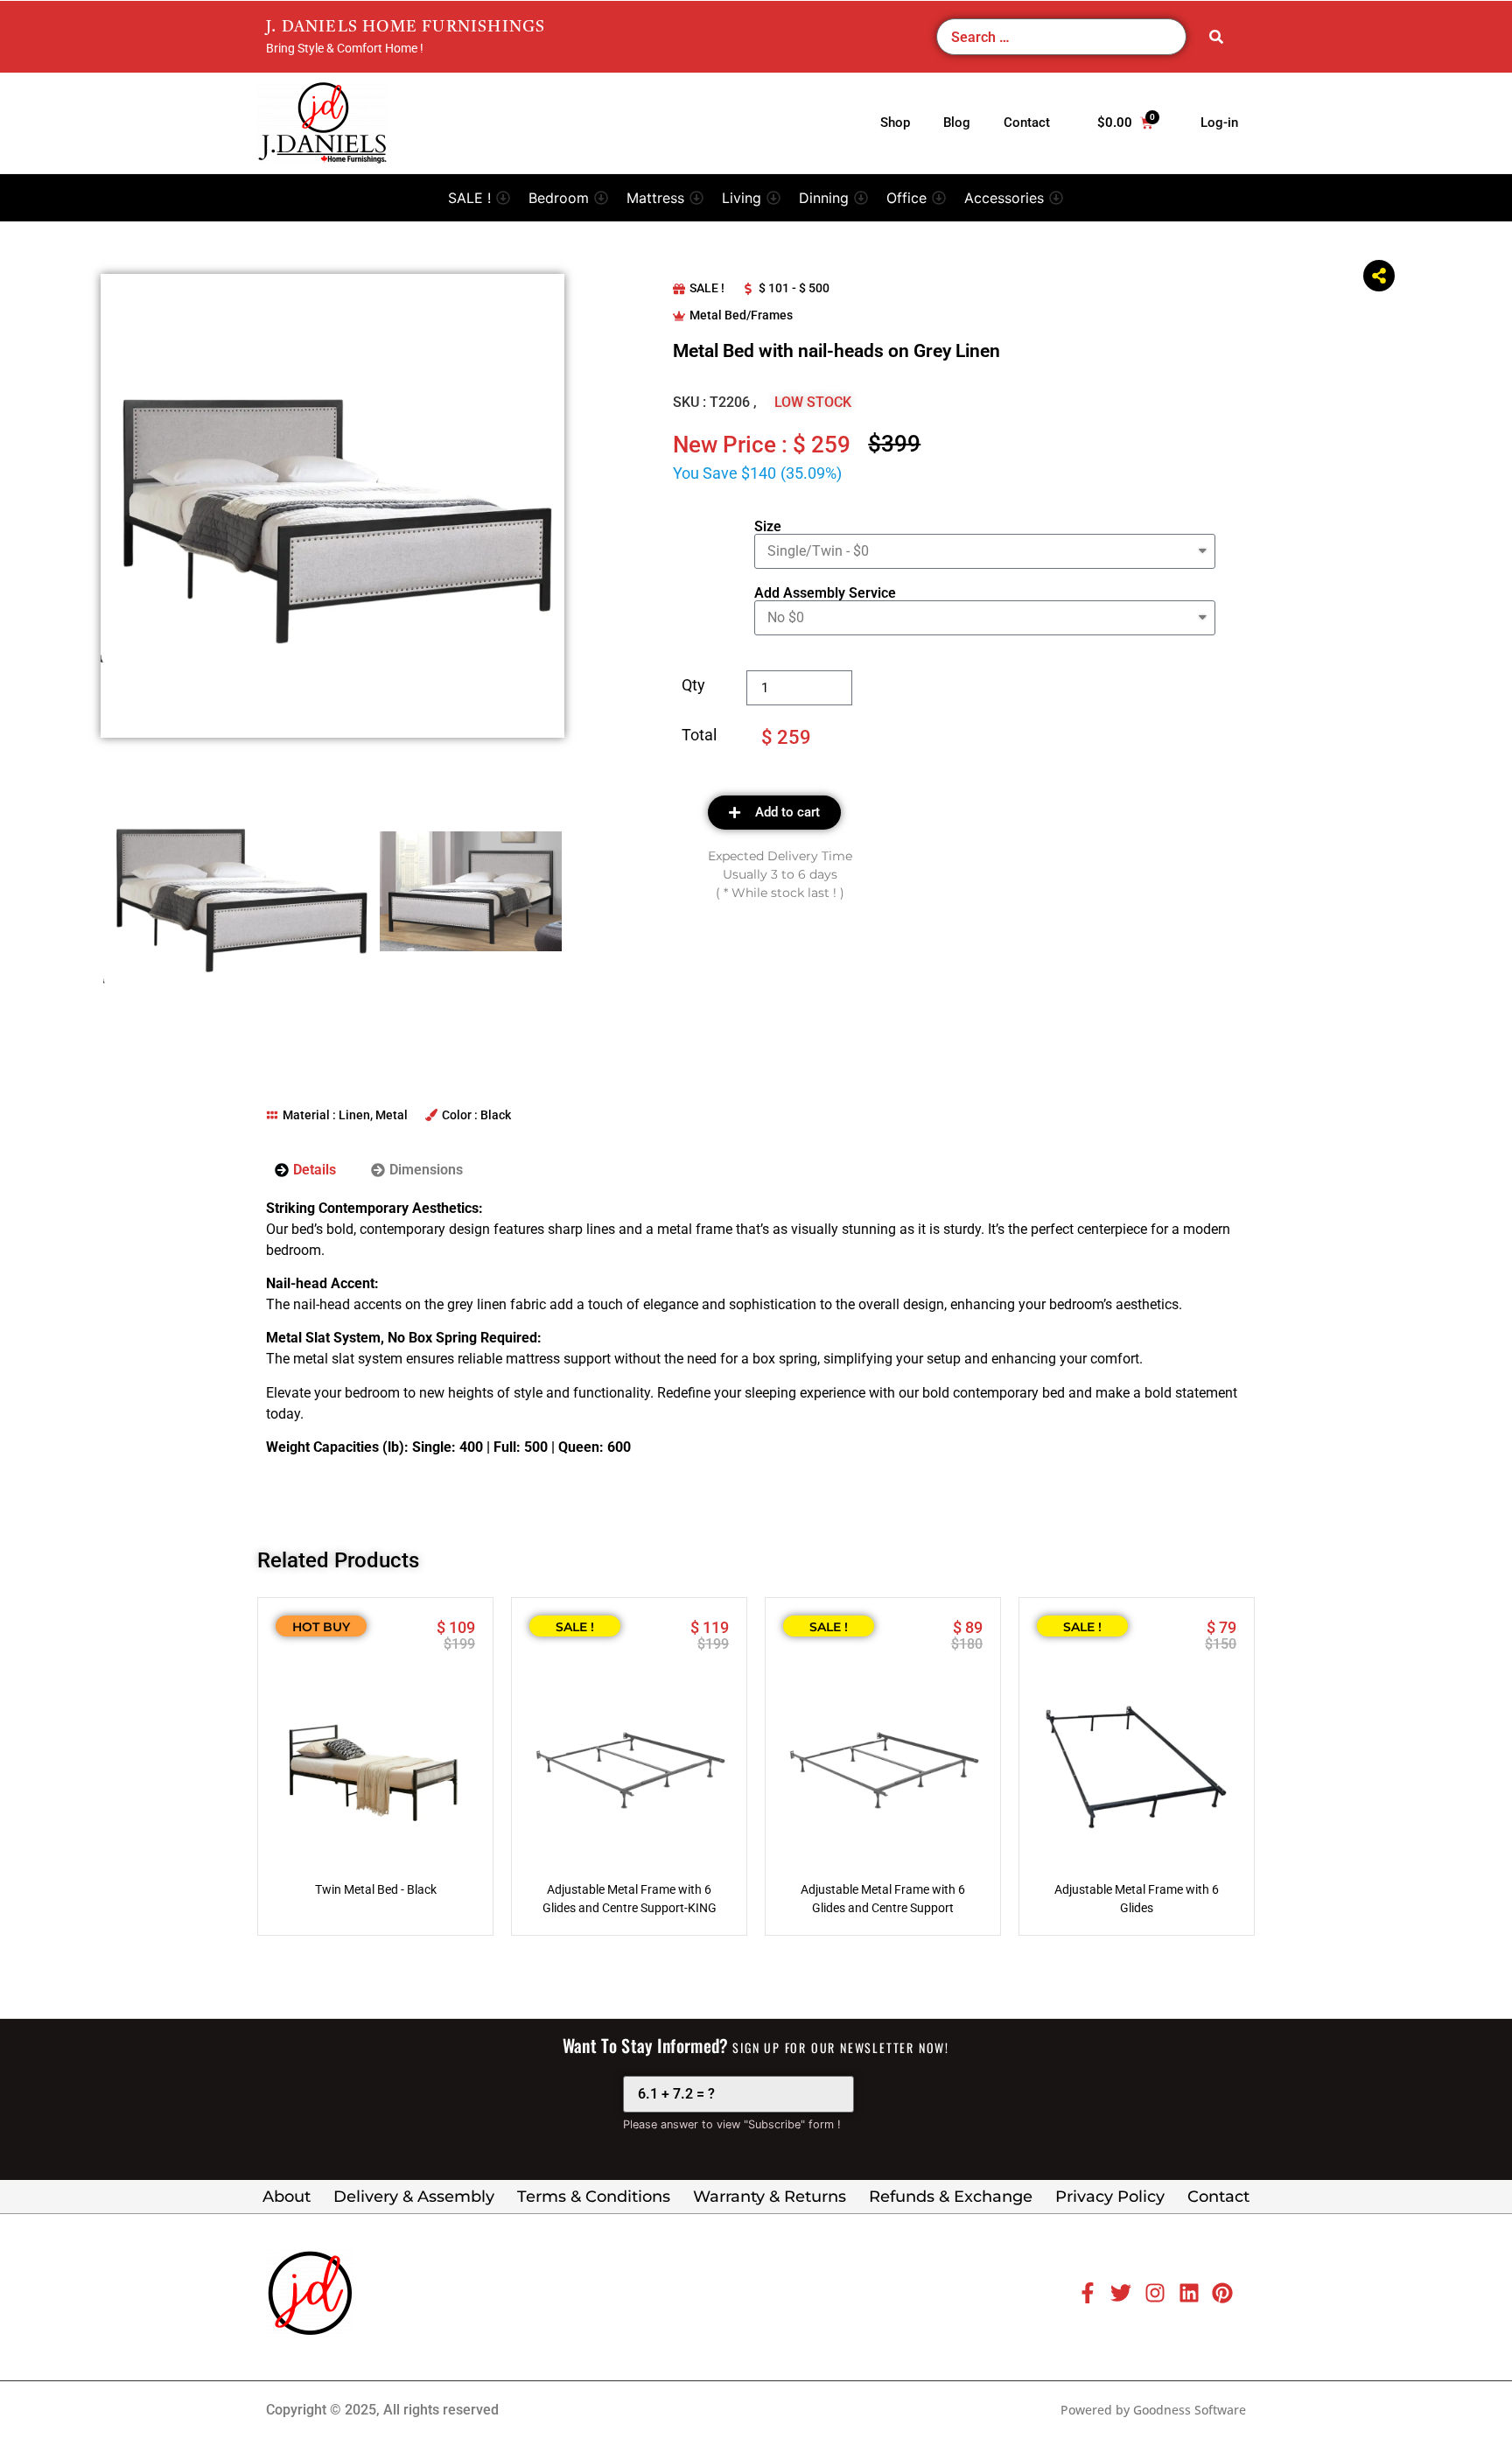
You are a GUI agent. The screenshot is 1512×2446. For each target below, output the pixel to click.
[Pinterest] (1222, 2293)
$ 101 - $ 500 (794, 288)
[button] (479, 198)
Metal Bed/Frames (741, 315)
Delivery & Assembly (414, 2197)
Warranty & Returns (770, 2197)
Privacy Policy (1110, 2197)
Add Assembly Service (825, 593)
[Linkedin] (1189, 2293)
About (287, 2197)
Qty (693, 686)
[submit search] (1216, 37)
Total (699, 736)
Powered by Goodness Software (1153, 2410)
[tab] (305, 1170)
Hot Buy (321, 1627)
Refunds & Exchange (951, 2197)
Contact (1218, 2197)
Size (768, 527)
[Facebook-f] (1088, 2293)
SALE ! (707, 288)
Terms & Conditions (594, 2197)
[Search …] (1061, 37)
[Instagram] (1155, 2293)
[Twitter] (1121, 2293)
